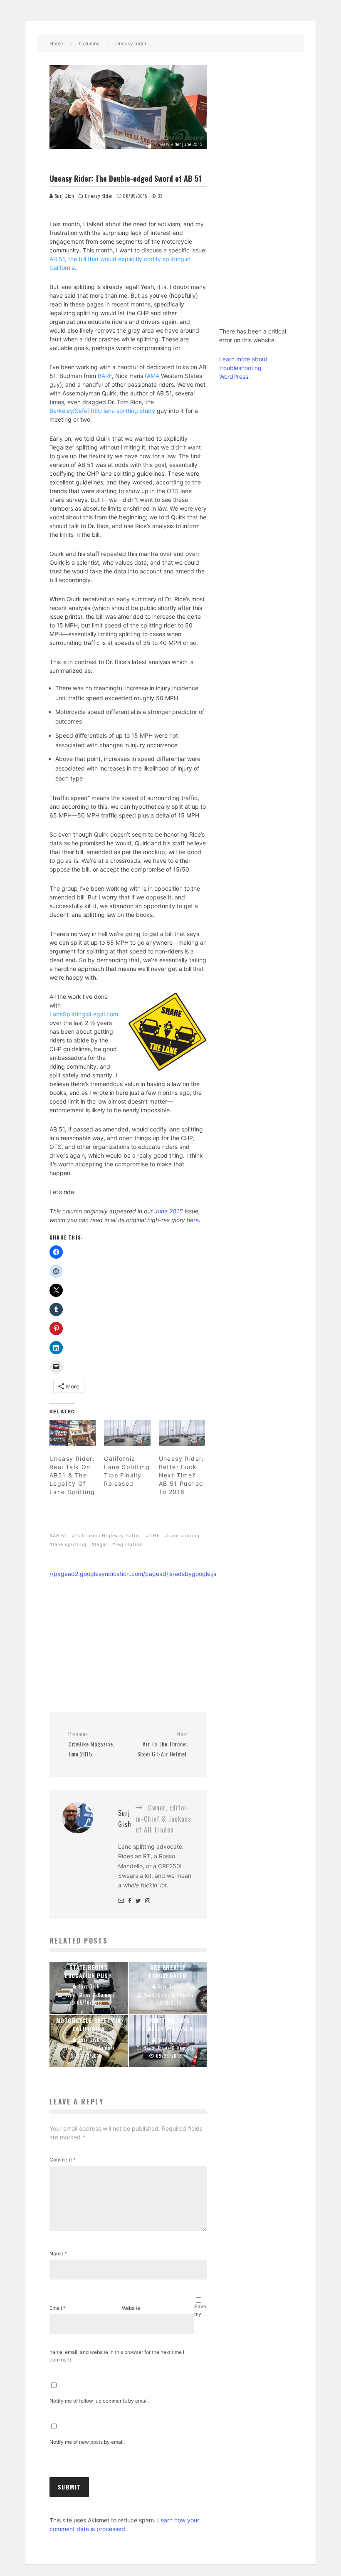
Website (131, 2308)
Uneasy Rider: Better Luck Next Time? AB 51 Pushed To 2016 (182, 1475)
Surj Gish (64, 196)
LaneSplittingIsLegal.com (84, 1014)
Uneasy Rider (99, 196)
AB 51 (60, 1536)
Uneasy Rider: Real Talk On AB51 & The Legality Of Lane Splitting (72, 1475)
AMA (153, 376)
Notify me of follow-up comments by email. (99, 2401)
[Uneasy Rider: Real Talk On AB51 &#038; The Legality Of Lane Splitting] (73, 1433)
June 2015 (169, 1211)
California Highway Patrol (108, 1536)
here (193, 1220)
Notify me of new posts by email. (87, 2442)
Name (58, 2254)
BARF (105, 376)
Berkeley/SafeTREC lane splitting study (102, 411)
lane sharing (184, 1536)
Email (58, 2308)
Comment (63, 2160)
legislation (129, 1544)
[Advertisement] (128, 1637)
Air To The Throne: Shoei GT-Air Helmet (162, 1744)
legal (101, 1544)
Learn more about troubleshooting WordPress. (243, 368)
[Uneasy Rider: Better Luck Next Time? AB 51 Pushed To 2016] (182, 1433)
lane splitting (70, 1544)
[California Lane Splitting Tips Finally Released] (127, 1433)
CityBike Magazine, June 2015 (91, 1744)
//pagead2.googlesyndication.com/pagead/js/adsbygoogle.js (133, 1574)
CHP (155, 1536)
